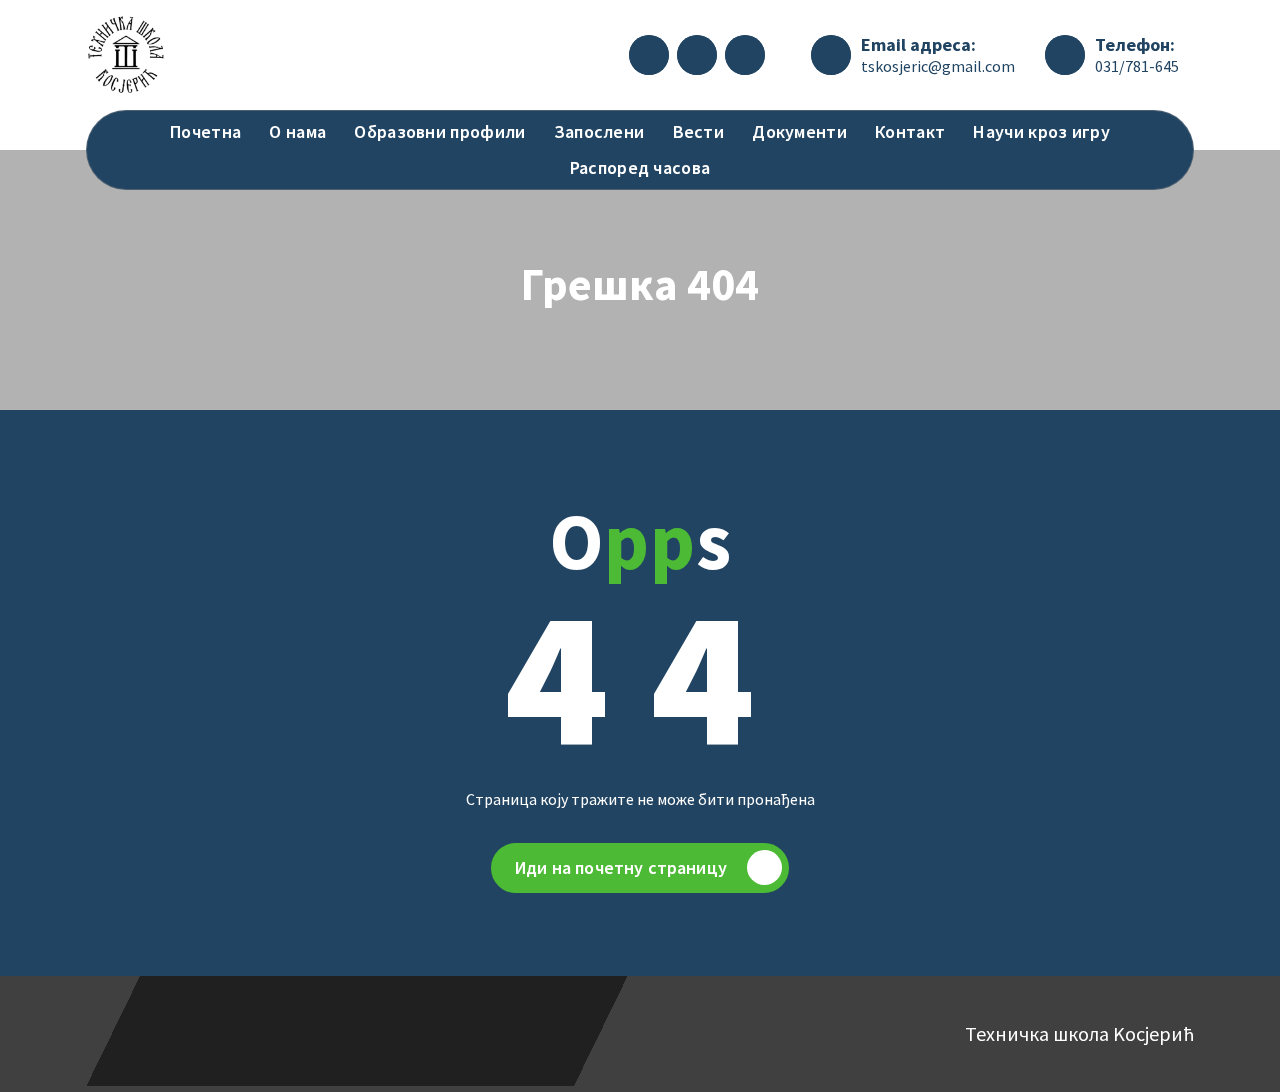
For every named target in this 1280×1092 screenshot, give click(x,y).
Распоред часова (640, 167)
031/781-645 (1137, 66)
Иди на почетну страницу (621, 867)
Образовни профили (439, 131)
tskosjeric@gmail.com (938, 66)
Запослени (599, 131)
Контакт (910, 131)
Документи (799, 131)
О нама (297, 131)
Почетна (205, 131)
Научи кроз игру (1041, 131)
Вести (699, 131)
